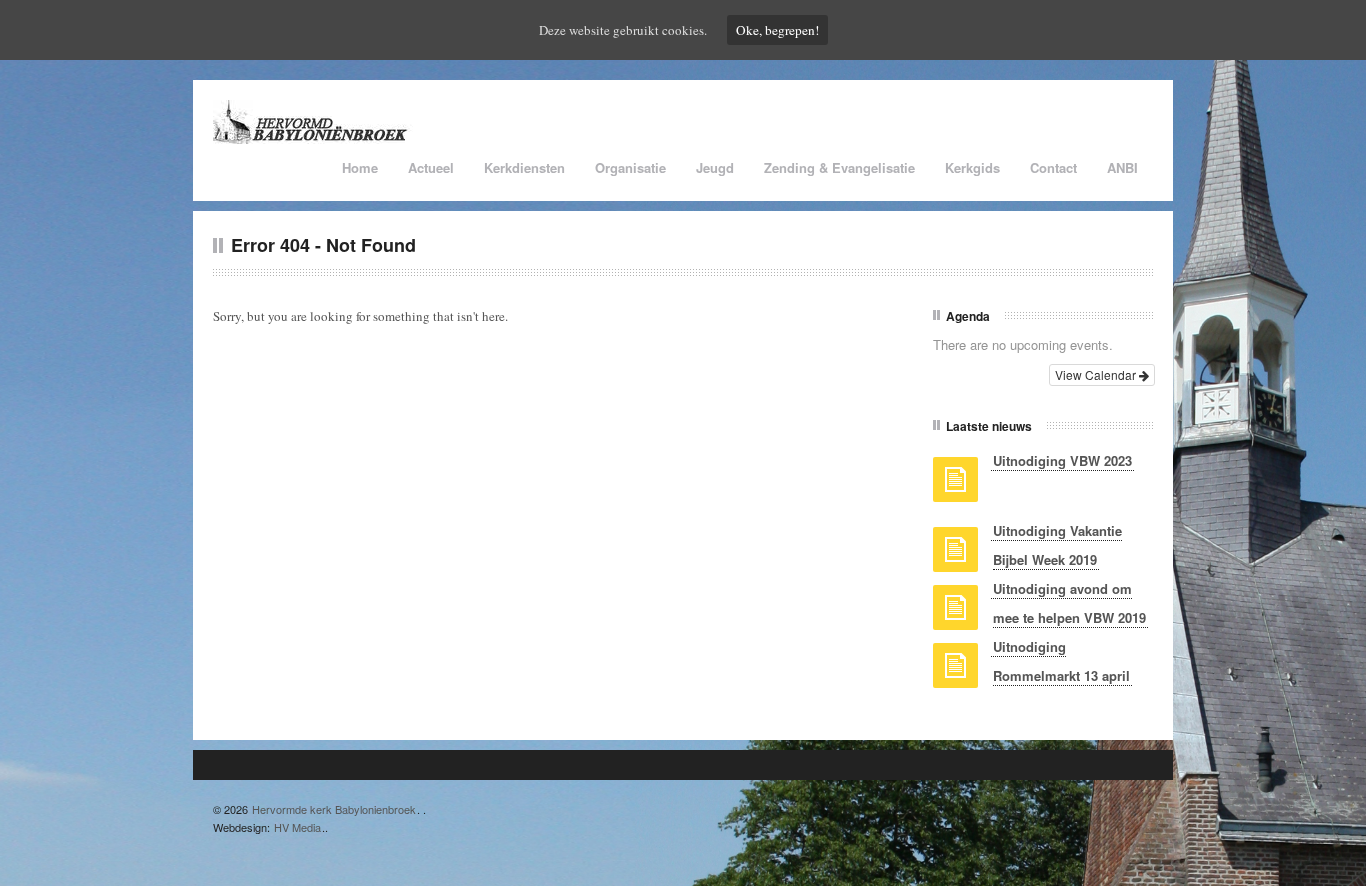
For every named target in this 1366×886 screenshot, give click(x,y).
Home (360, 167)
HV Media (297, 827)
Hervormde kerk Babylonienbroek (334, 809)
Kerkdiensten (524, 167)
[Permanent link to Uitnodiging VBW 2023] (955, 486)
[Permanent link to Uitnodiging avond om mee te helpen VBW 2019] (955, 614)
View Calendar (1097, 374)
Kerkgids (972, 167)
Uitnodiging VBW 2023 (1062, 460)
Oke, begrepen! (777, 30)
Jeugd (715, 167)
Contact (1053, 167)
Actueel (431, 167)
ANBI (1122, 167)
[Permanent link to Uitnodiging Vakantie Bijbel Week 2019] (955, 556)
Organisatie (630, 167)
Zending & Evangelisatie (839, 167)
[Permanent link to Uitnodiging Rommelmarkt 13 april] (955, 672)
